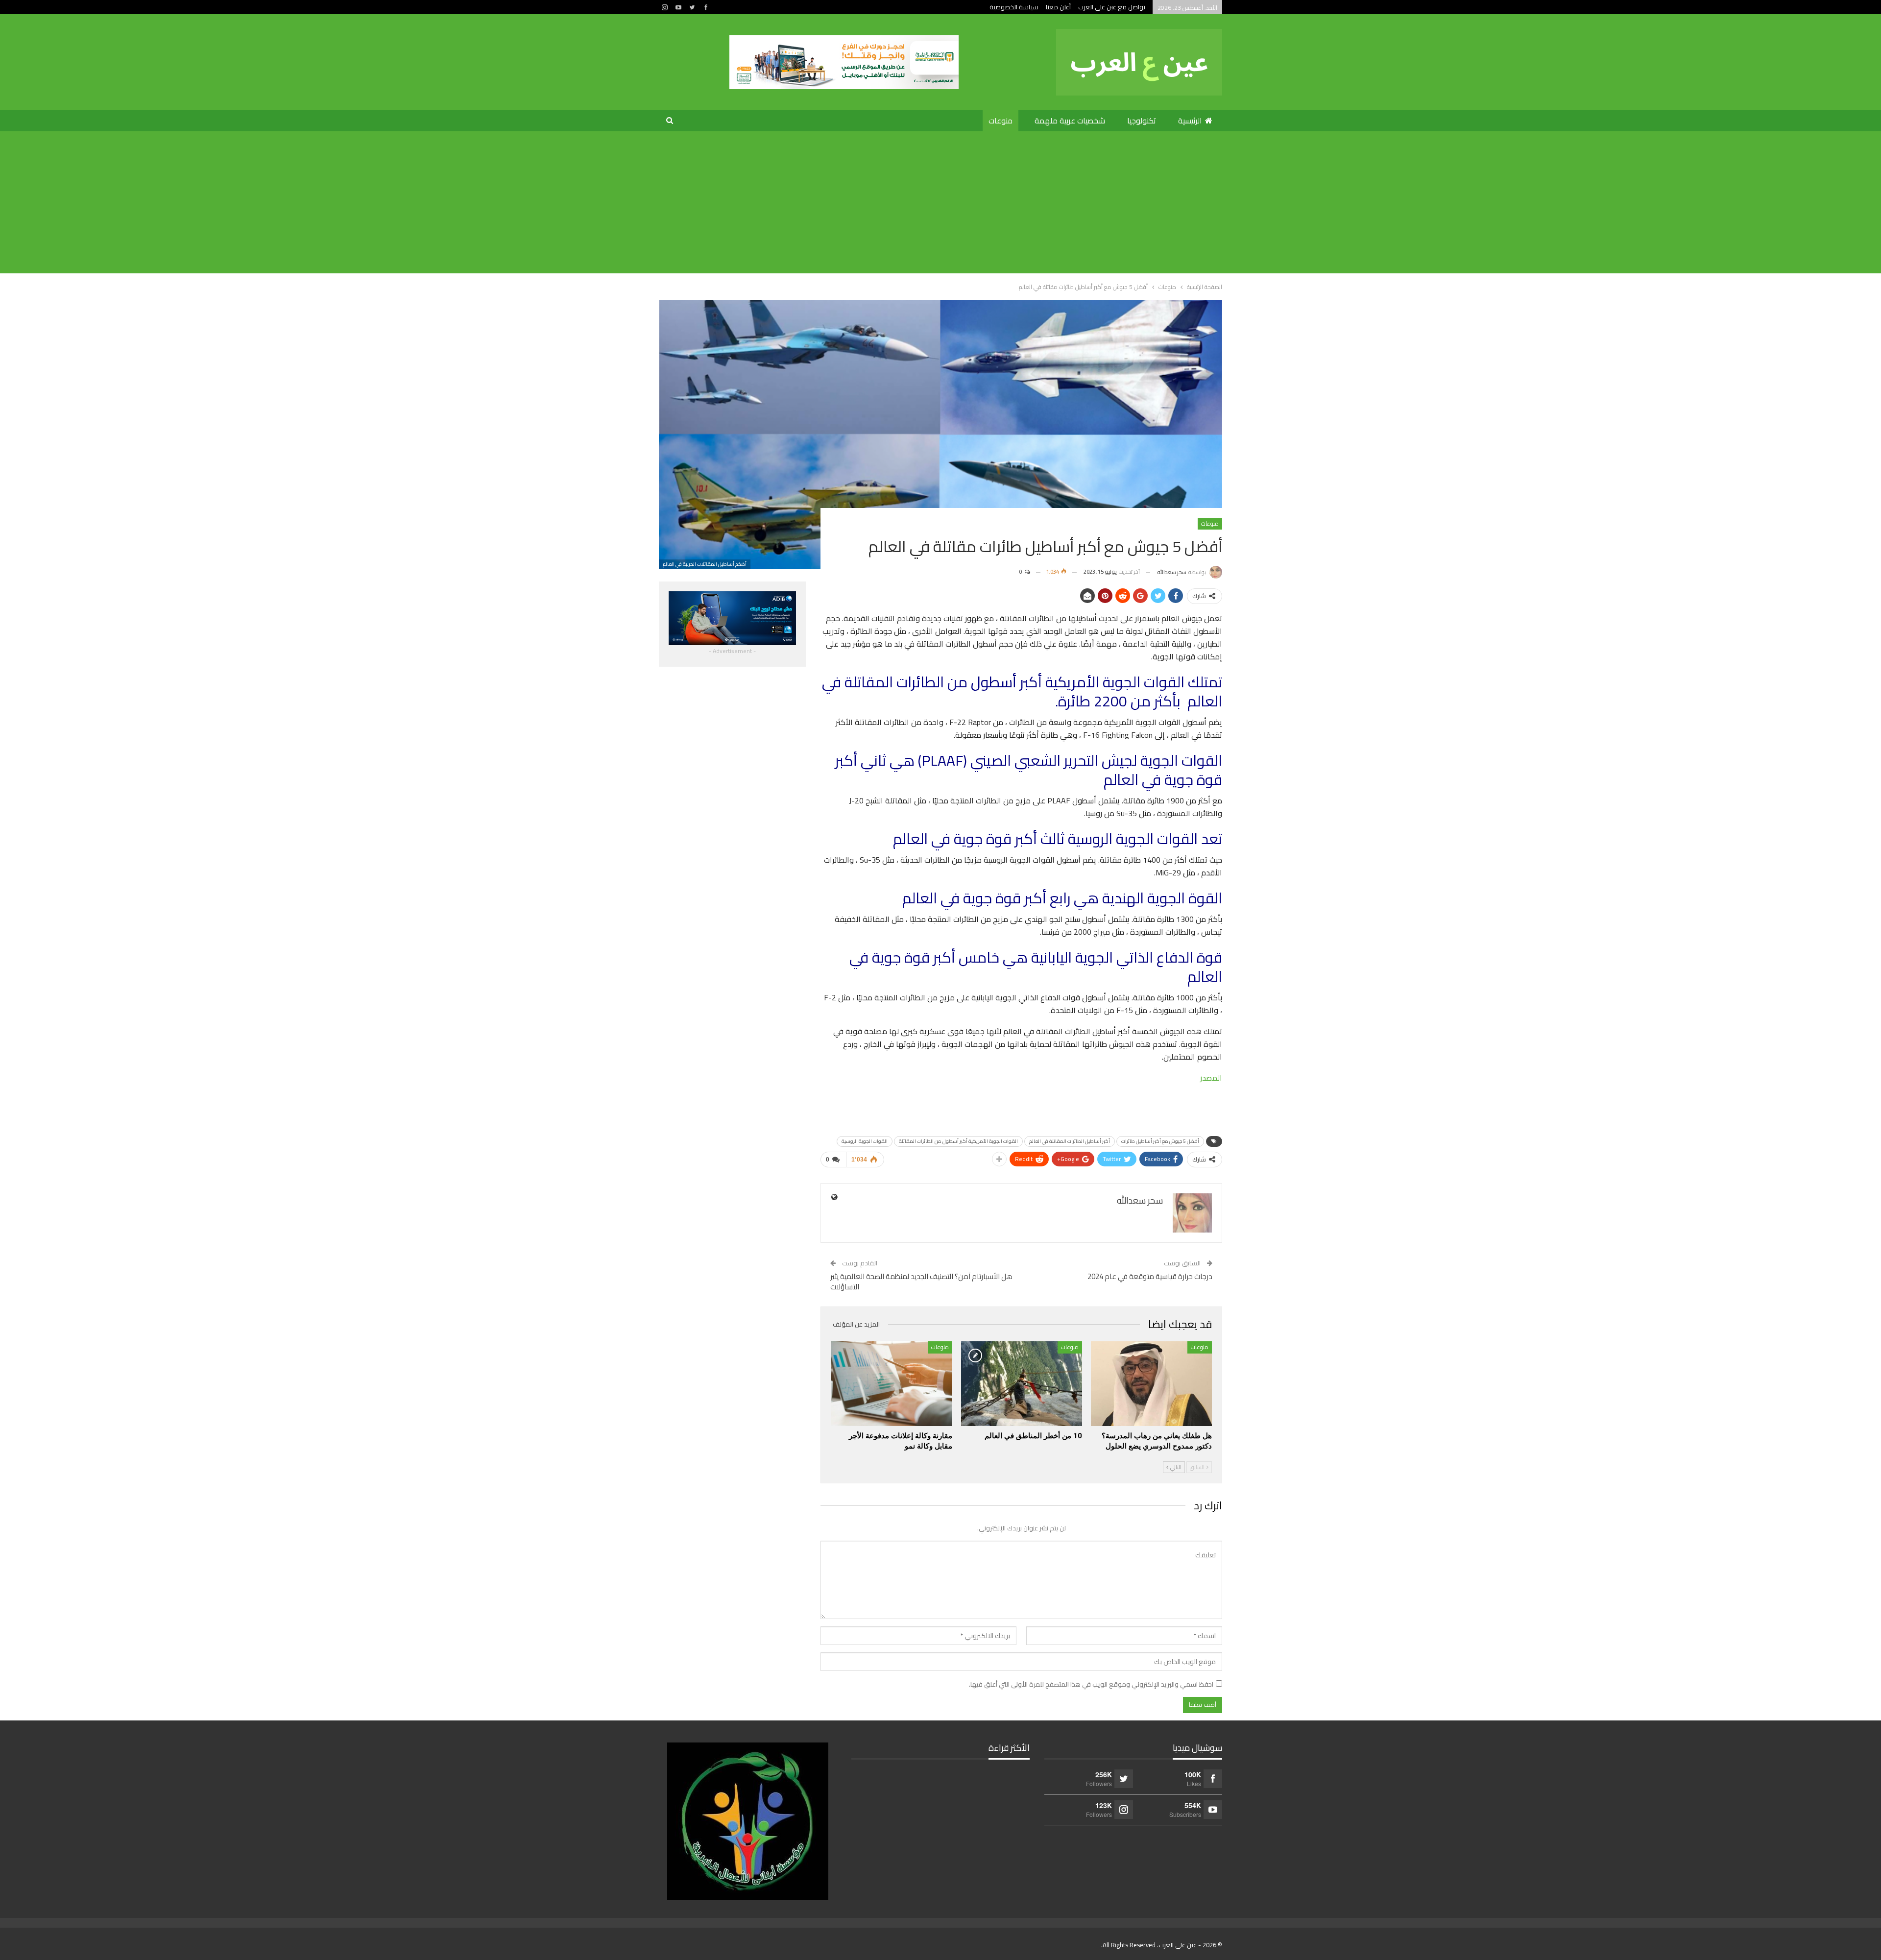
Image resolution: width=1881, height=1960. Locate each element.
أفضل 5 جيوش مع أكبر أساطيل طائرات (1160, 1141)
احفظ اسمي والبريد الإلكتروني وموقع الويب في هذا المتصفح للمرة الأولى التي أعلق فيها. (1091, 1684)
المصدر (1211, 1078)
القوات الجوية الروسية (865, 1141)
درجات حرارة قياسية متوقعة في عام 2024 (1150, 1276)
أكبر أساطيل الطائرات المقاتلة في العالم (1070, 1141)
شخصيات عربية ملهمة (1070, 121)
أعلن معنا (1058, 7)
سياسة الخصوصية (1014, 7)
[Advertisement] (940, 205)
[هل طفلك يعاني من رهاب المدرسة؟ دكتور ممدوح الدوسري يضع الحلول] (1151, 1384)
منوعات (1001, 121)
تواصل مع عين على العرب (1112, 7)
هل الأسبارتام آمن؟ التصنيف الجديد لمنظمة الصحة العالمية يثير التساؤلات (921, 1282)
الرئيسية (1190, 121)
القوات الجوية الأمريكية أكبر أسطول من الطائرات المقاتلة (958, 1141)
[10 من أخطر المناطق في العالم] (1022, 1384)
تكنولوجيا (1142, 121)
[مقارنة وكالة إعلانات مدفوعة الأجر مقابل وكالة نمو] (891, 1384)
